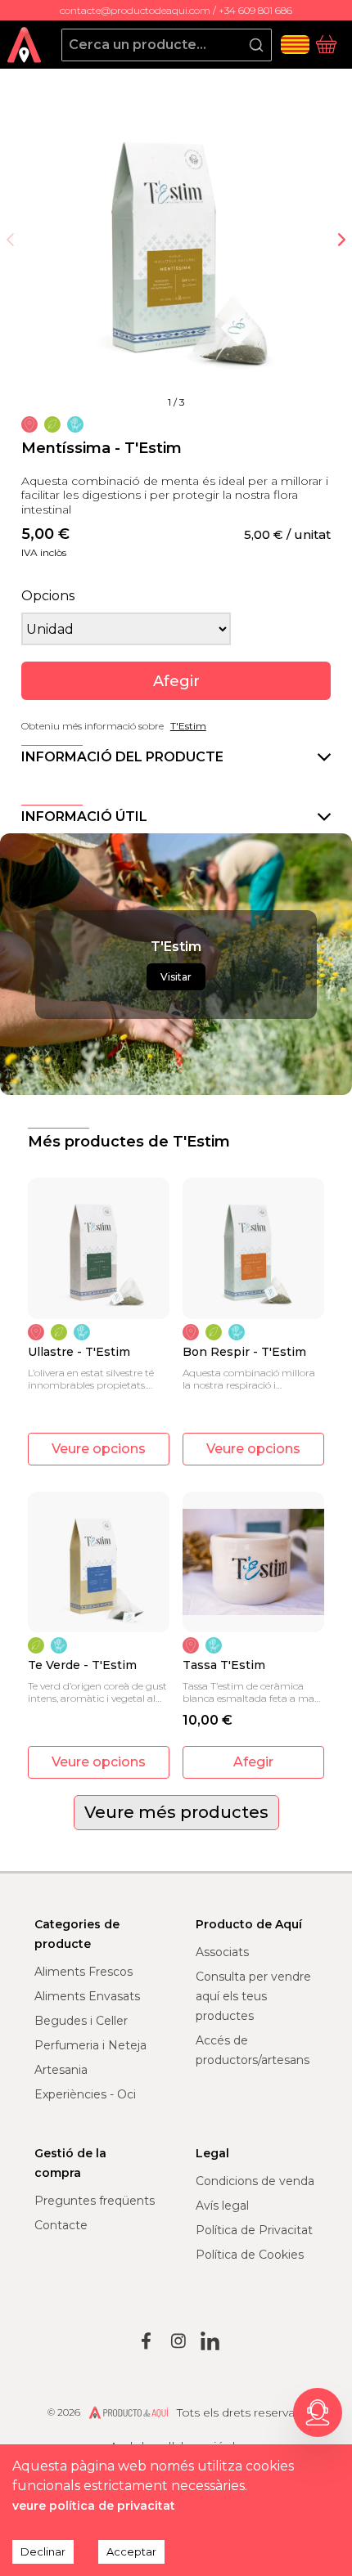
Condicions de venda (255, 2181)
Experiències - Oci (85, 2094)
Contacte (61, 2225)
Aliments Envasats (87, 1996)
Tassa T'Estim (224, 1665)
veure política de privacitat (94, 2506)
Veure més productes (176, 1812)
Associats (222, 1952)
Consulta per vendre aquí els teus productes (253, 1996)
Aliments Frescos (83, 1972)
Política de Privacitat (254, 2230)
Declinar (43, 2551)
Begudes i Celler (81, 2021)
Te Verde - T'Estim (82, 1665)
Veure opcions (99, 1449)
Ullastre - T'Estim (79, 1352)
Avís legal (222, 2206)
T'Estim (188, 726)
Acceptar (131, 2551)
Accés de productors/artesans (253, 2050)
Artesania (61, 2070)
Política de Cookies (250, 2255)
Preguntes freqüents (95, 2201)
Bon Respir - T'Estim (244, 1352)
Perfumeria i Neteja (90, 2045)
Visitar (176, 977)
